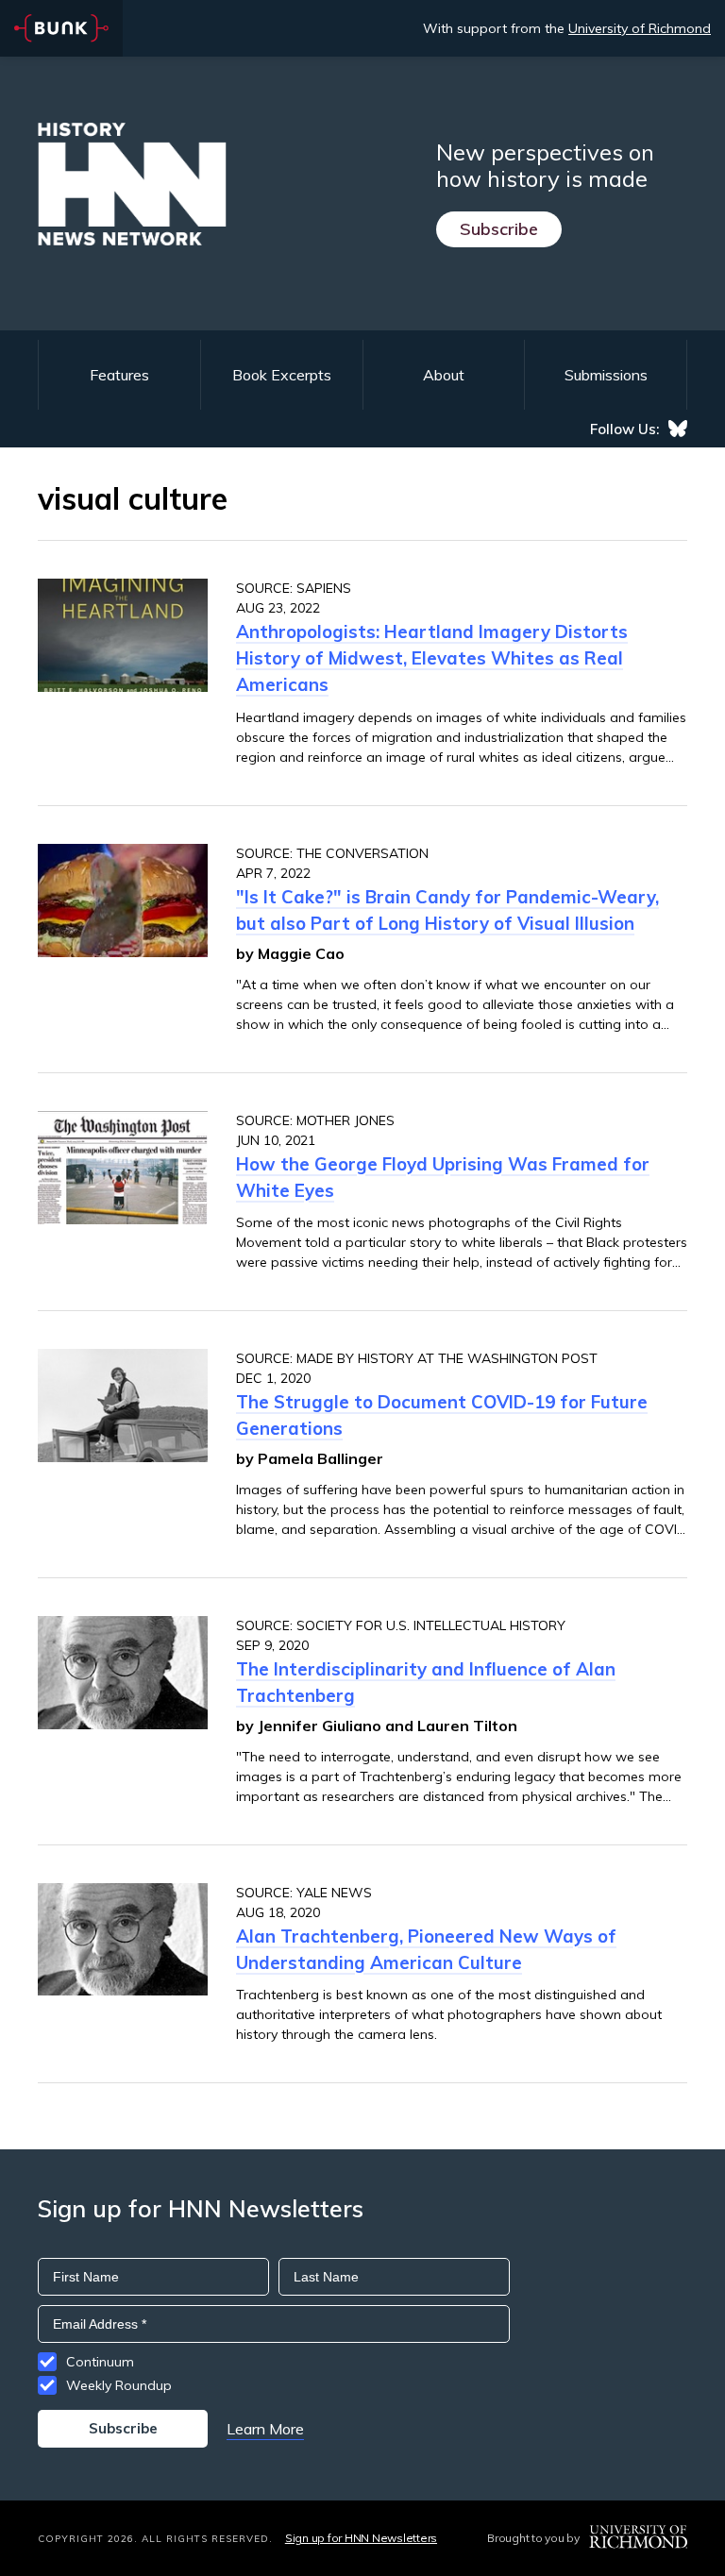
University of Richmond (640, 28)
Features (119, 375)
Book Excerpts (282, 375)
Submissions (606, 375)
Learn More (265, 2429)
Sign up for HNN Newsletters (361, 2538)
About (444, 375)
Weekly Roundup (119, 2385)
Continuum (100, 2362)
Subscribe (499, 229)
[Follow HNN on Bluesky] (678, 429)
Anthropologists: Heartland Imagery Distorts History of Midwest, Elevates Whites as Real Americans (432, 658)
